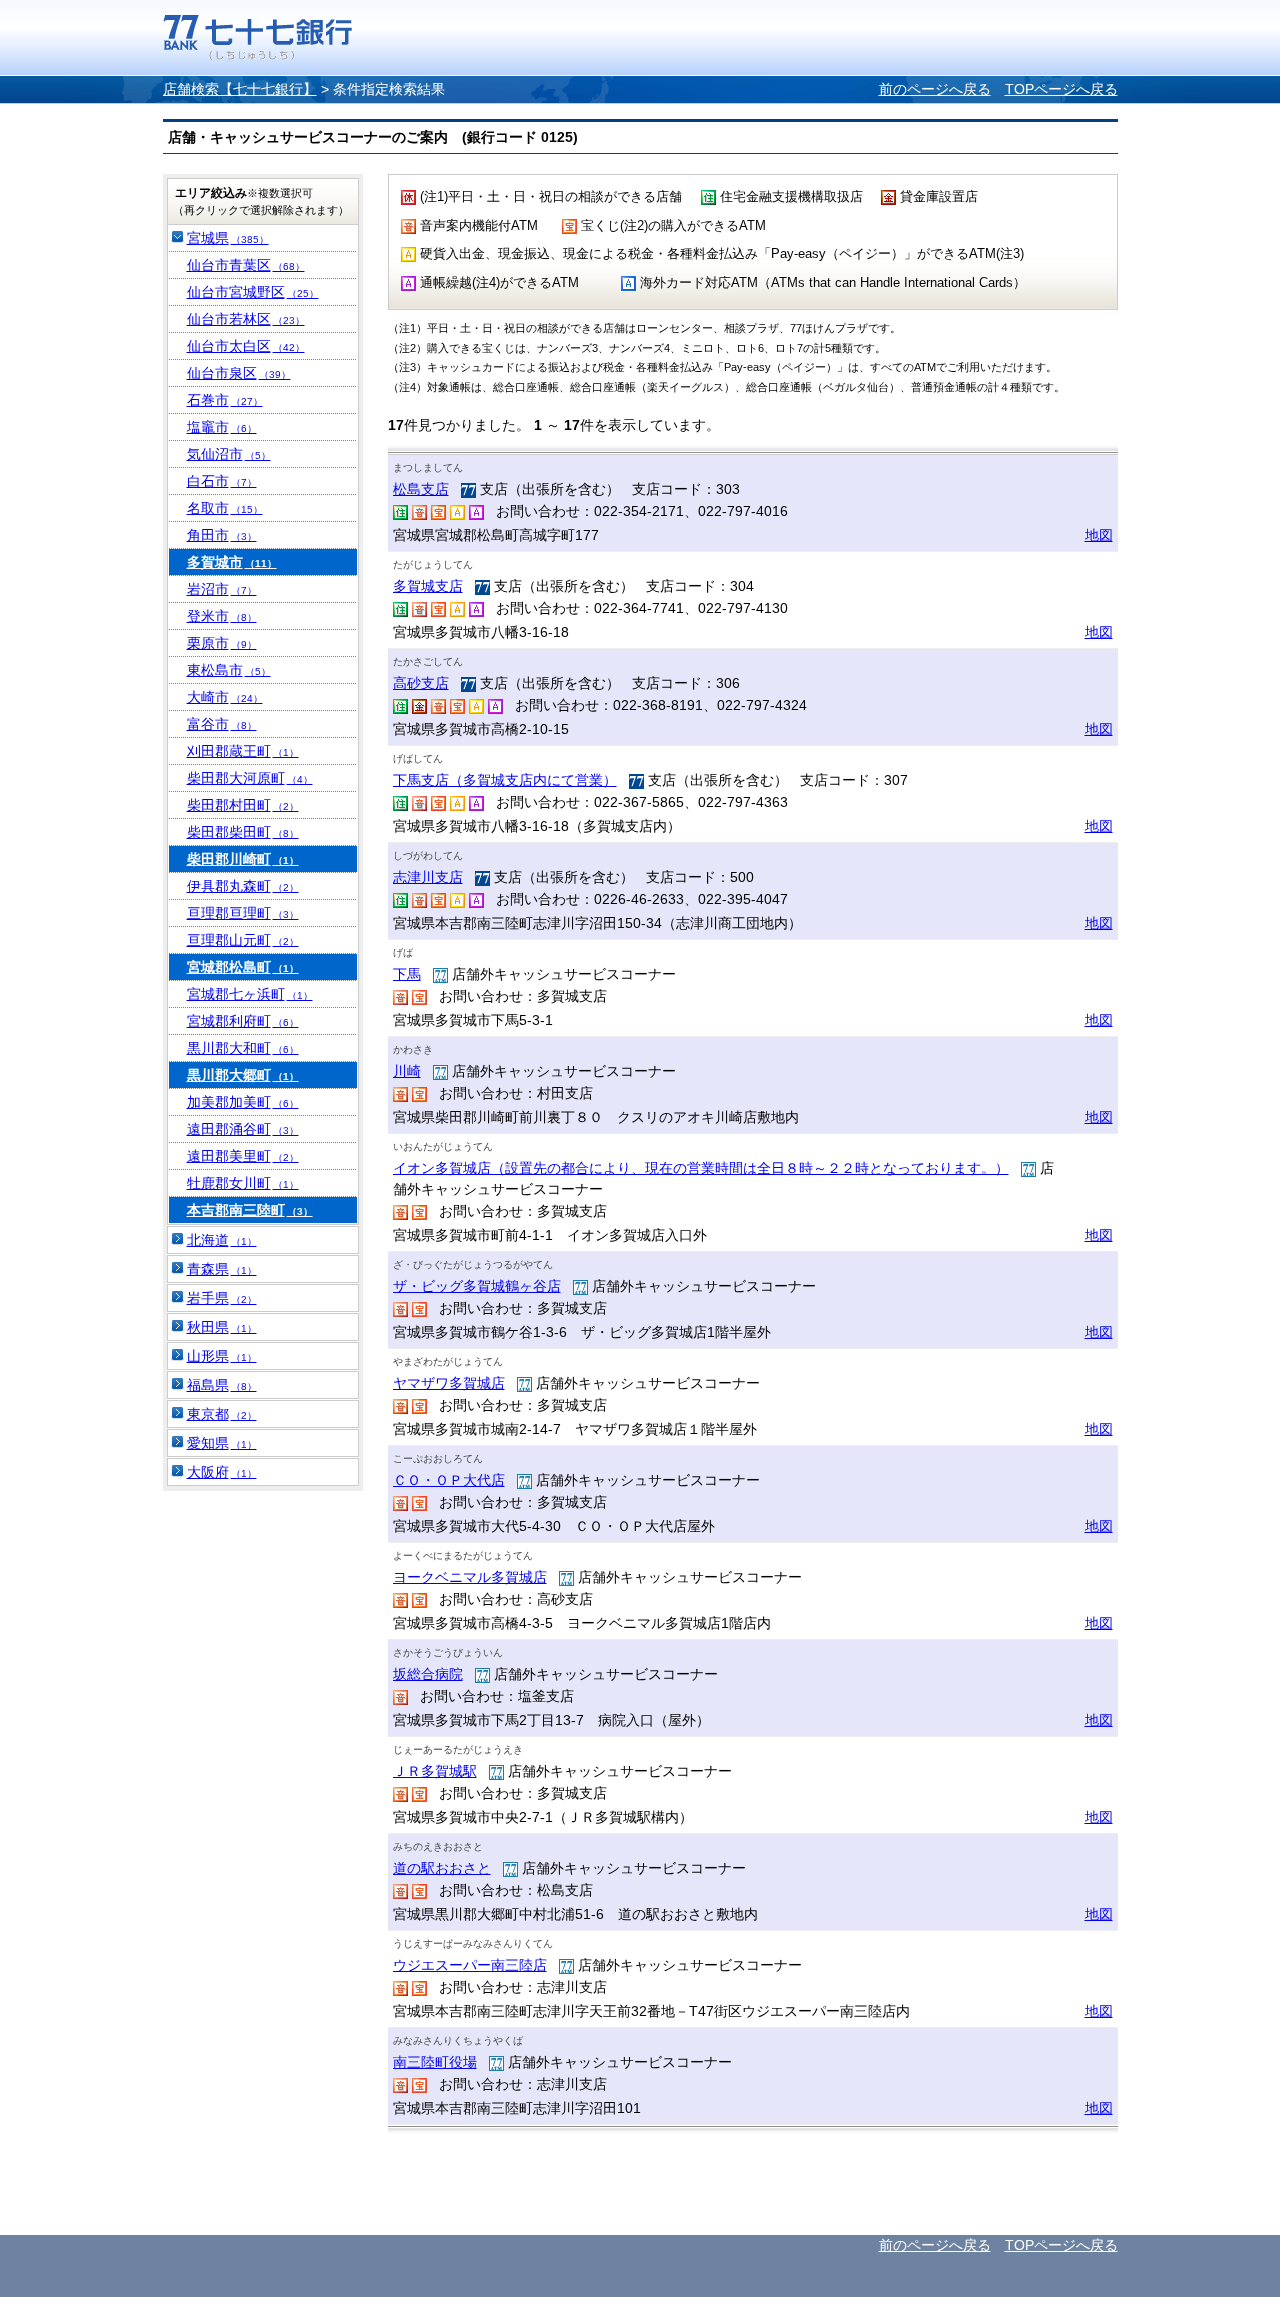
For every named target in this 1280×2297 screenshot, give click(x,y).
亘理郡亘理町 (243, 913)
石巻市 (225, 400)
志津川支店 (428, 877)
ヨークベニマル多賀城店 (470, 1577)
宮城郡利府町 (243, 1021)
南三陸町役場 (435, 2062)
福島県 (222, 1385)
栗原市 (222, 643)
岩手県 (222, 1298)
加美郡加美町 (243, 1102)
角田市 (222, 535)
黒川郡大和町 (243, 1048)
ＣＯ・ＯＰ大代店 (449, 1480)
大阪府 (222, 1472)
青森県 (222, 1269)
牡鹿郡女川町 (243, 1183)
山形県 (222, 1356)
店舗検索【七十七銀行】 (240, 89)
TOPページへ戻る (1061, 89)
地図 (1099, 535)
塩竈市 (222, 427)
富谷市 (222, 724)
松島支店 (421, 489)
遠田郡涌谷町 (243, 1129)
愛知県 (222, 1443)
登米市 (222, 616)
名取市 (225, 508)
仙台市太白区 (246, 346)
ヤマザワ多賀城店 (449, 1383)
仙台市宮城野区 (253, 292)
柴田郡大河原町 (250, 778)
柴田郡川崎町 (243, 859)
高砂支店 (421, 683)
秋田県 (222, 1327)
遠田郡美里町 (243, 1156)
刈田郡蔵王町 (243, 751)
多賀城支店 (428, 586)
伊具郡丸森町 (243, 886)
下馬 (407, 974)
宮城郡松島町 (243, 967)
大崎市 (225, 697)
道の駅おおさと (442, 1868)
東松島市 (229, 670)
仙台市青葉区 (246, 265)
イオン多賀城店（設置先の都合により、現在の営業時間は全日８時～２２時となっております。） (701, 1168)
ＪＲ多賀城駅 (435, 1771)
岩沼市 (222, 589)
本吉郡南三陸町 (250, 1210)
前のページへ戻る (935, 89)
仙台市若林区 (246, 319)
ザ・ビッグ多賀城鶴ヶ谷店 (477, 1286)
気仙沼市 (229, 454)
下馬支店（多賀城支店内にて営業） (505, 780)
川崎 (407, 1071)
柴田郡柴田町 (243, 832)
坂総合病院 (428, 1674)
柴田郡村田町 (243, 805)
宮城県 (228, 238)
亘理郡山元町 (243, 940)
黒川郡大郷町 (243, 1075)
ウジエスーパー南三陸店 (470, 1965)
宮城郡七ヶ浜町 (250, 994)
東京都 (222, 1414)
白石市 (222, 481)
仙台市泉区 (239, 373)
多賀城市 (232, 562)
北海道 (222, 1240)
